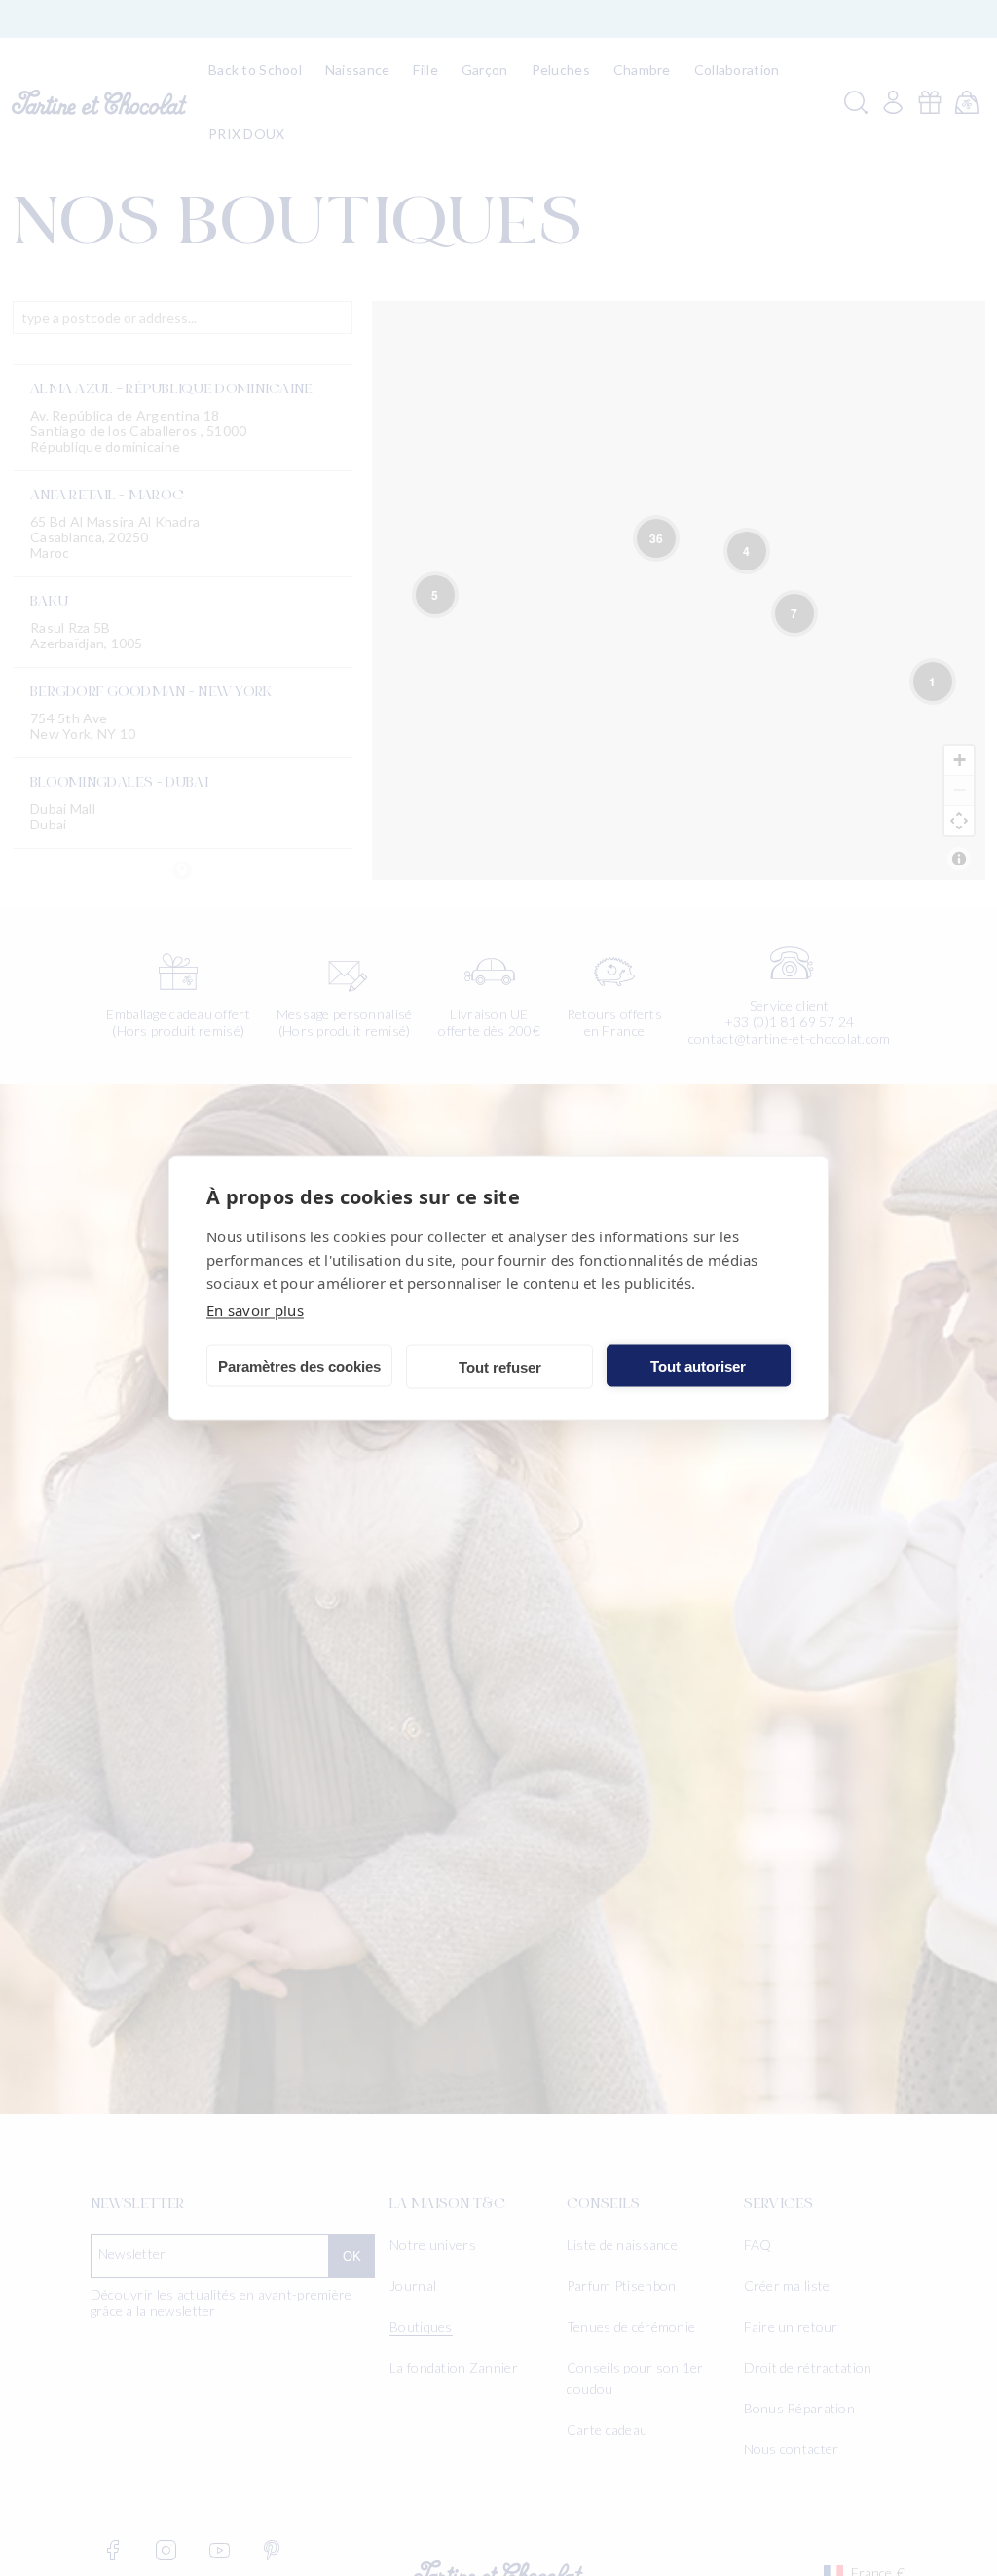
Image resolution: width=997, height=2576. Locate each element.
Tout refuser (500, 1366)
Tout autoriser (698, 1365)
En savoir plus (255, 1310)
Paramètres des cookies (299, 1365)
